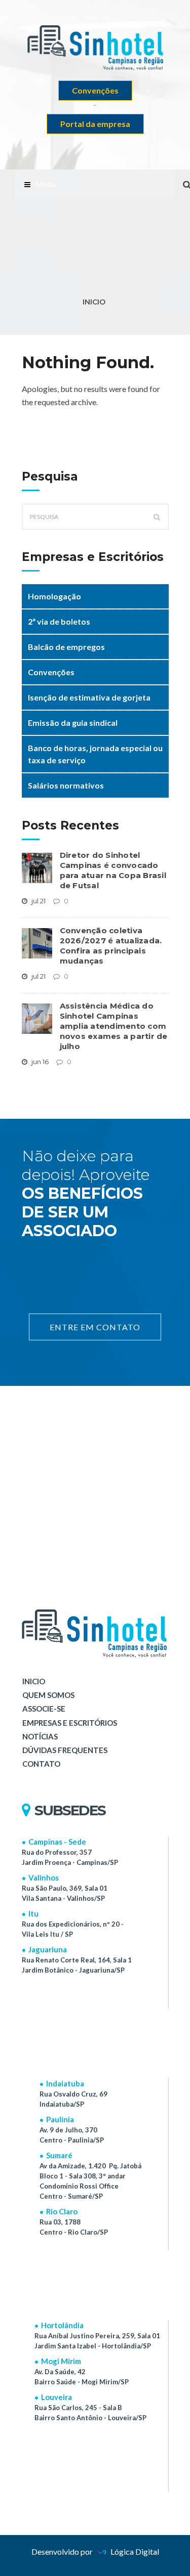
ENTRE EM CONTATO (95, 1327)
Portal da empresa (95, 124)
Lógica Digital (134, 2551)
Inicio (94, 302)
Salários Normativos (66, 785)
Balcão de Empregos (66, 647)
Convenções (95, 90)
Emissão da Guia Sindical (73, 723)
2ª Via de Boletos (59, 621)
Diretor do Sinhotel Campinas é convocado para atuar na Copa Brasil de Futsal (113, 870)
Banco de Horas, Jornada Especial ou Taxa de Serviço (95, 754)
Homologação (54, 596)
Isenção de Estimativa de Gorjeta (89, 697)
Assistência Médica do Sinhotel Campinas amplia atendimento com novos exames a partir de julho (114, 1026)
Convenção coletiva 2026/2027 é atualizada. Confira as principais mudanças (111, 946)
